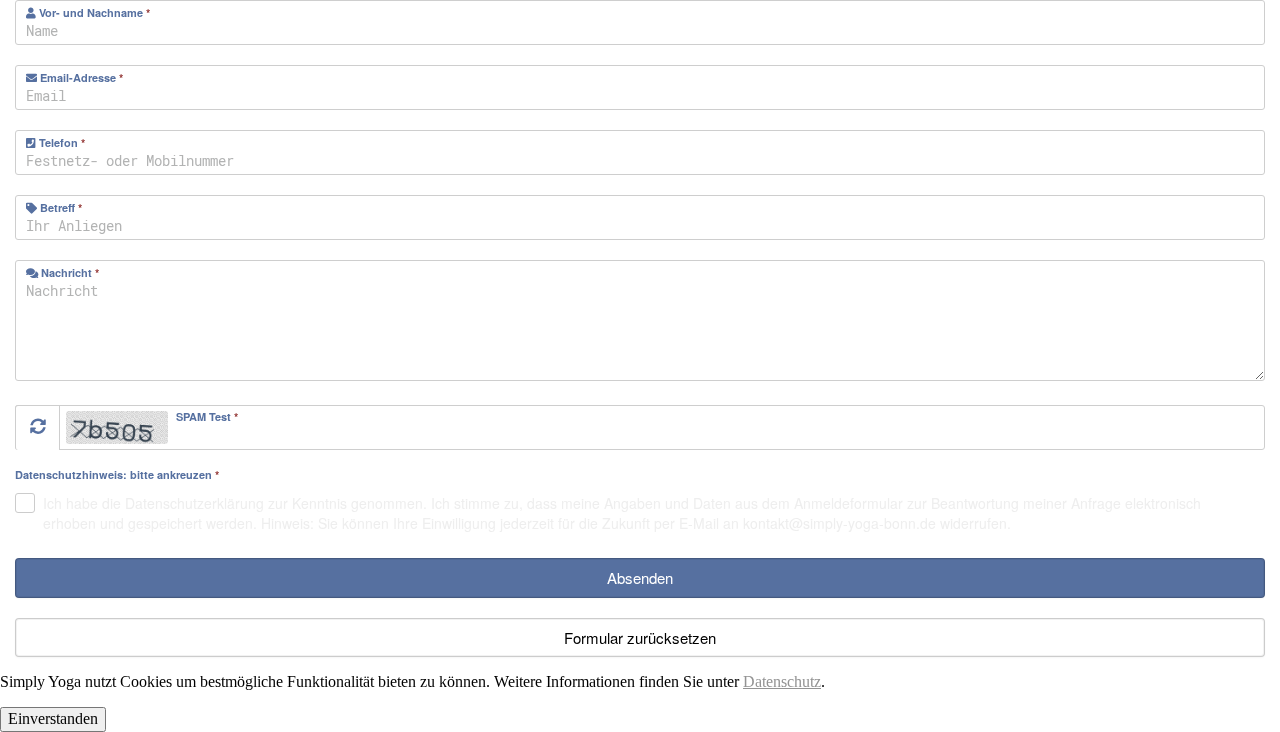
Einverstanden (53, 718)
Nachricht (68, 272)
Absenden (640, 577)
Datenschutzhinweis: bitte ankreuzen (117, 476)
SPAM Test (207, 416)
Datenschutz (782, 681)
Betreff (59, 207)
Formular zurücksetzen (640, 637)
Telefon (60, 142)
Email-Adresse (80, 77)
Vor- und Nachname (93, 12)
